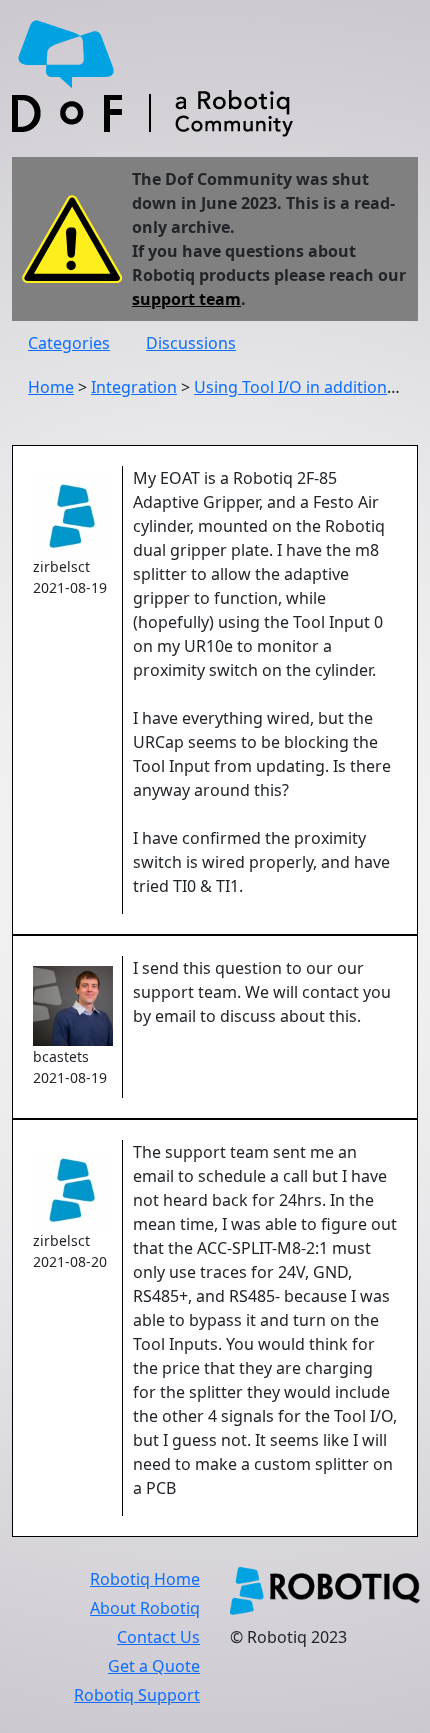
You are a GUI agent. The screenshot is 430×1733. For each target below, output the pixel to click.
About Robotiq (145, 1608)
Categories (69, 343)
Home (51, 387)
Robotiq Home (145, 1579)
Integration (134, 387)
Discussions (191, 343)
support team (186, 299)
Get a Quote (154, 1666)
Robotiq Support (137, 1695)
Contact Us (158, 1637)
